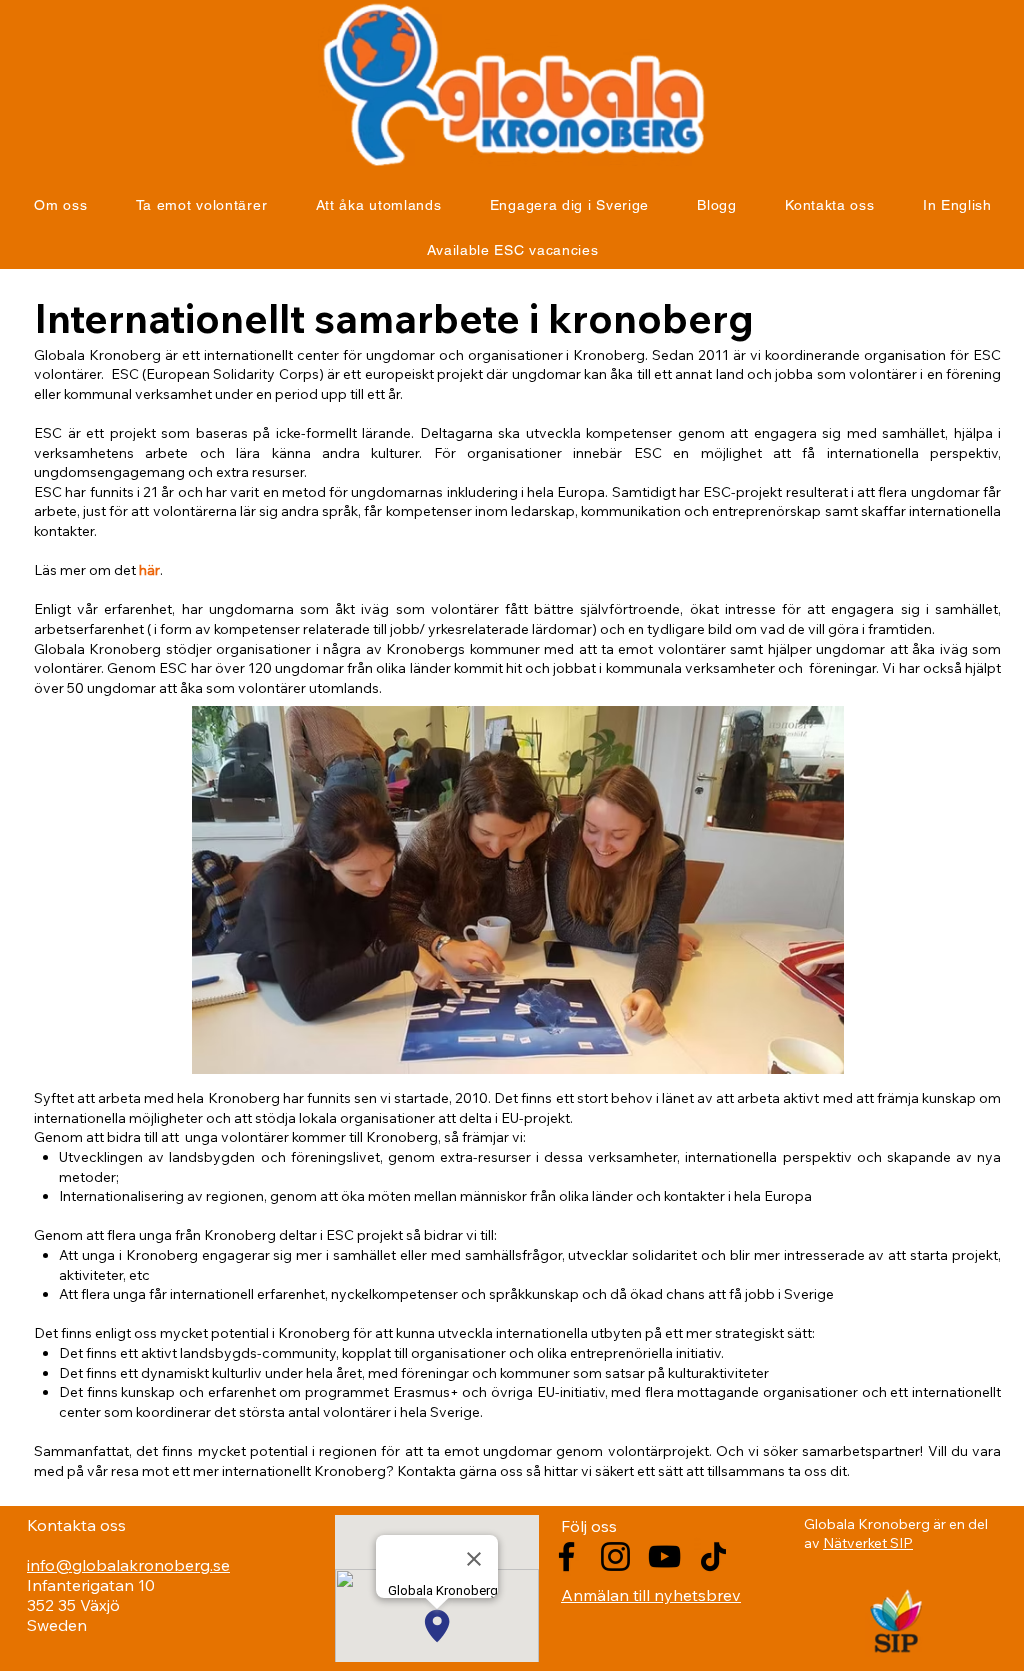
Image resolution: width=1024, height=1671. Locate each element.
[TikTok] (713, 1556)
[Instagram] (615, 1556)
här (149, 570)
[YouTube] (664, 1556)
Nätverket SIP (868, 1543)
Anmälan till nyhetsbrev (651, 1595)
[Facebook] (566, 1556)
